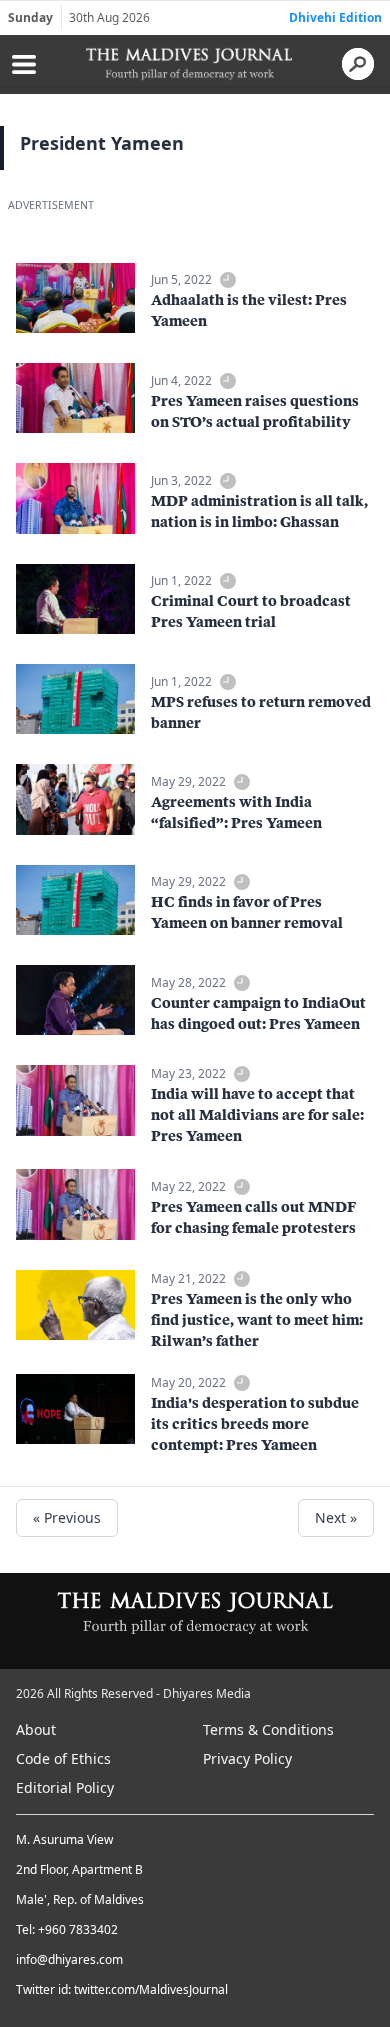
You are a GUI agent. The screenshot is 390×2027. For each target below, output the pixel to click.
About (36, 1729)
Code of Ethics (63, 1758)
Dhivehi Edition (335, 17)
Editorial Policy (65, 1787)
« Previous (67, 1517)
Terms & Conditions (268, 1729)
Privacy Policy (247, 1758)
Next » (336, 1517)
